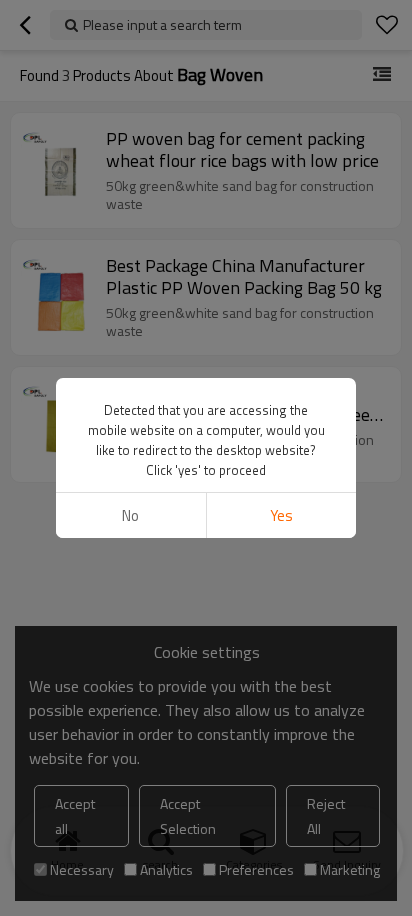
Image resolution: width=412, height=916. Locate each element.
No (130, 515)
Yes (281, 515)
